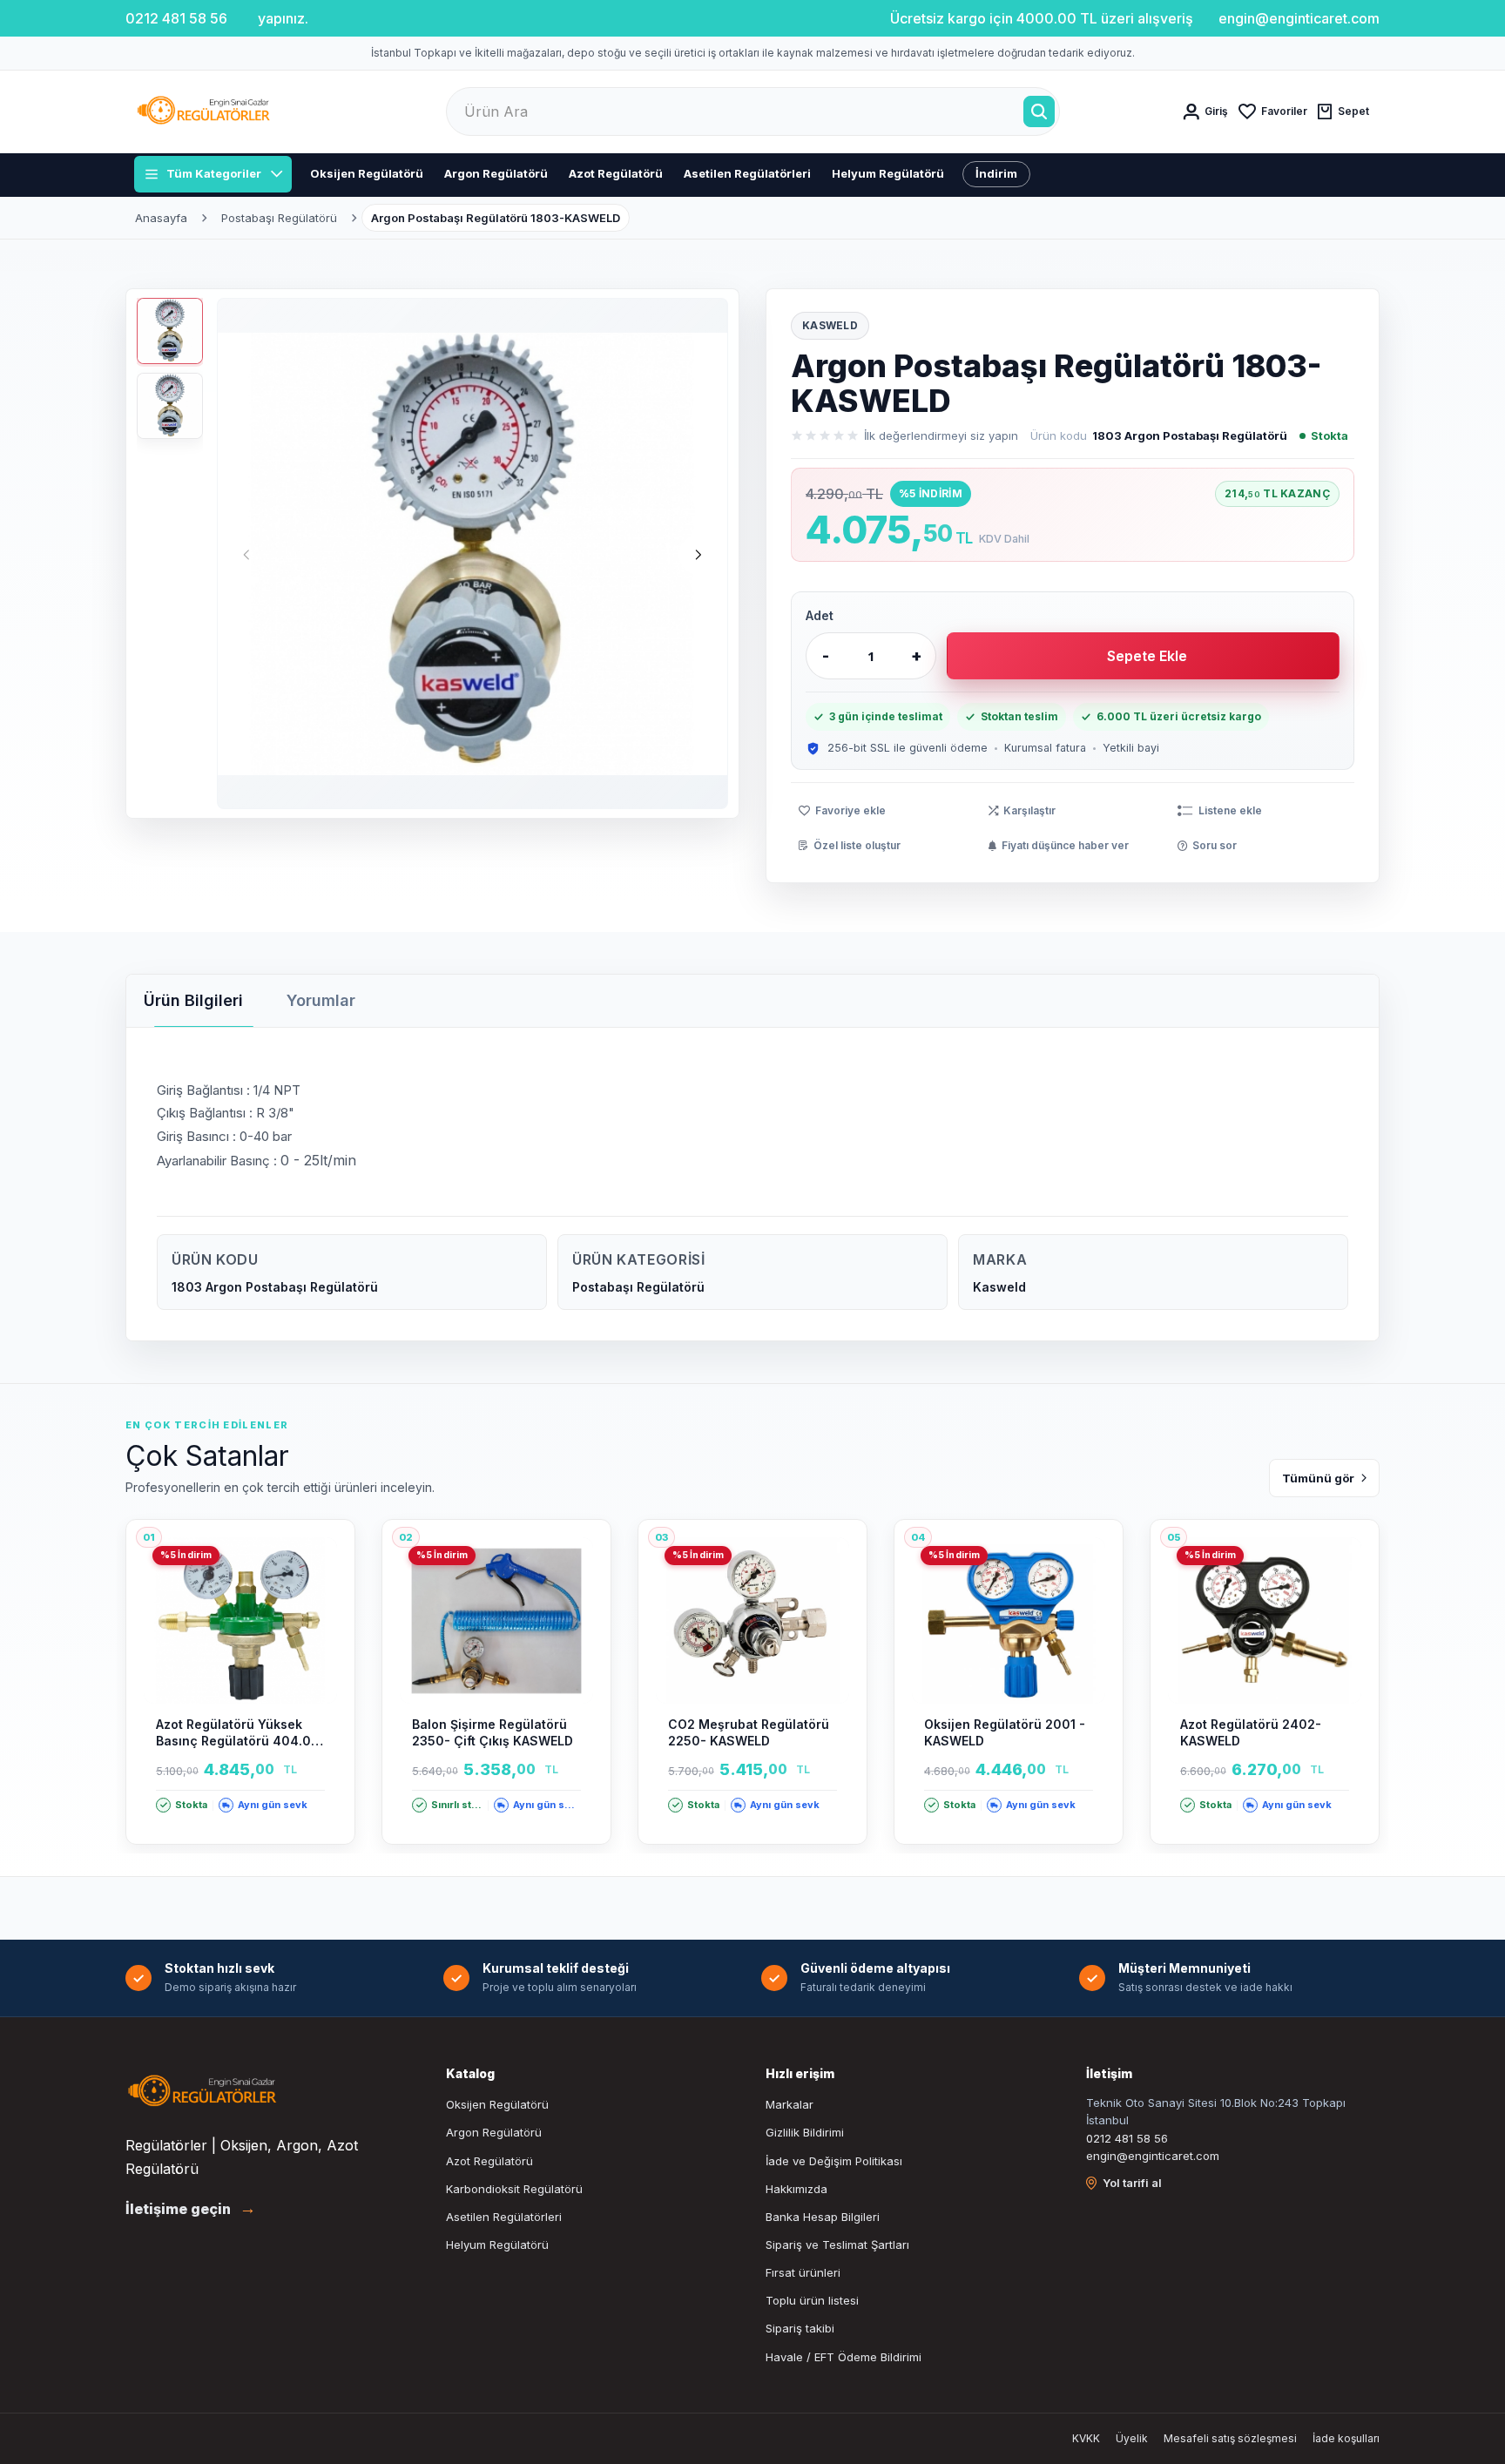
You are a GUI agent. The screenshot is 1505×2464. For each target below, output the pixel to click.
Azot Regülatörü (616, 173)
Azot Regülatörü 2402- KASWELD (1251, 1733)
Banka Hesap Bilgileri (823, 2217)
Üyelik (1132, 2438)
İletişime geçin (191, 2209)
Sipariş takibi (800, 2328)
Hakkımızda (796, 2189)
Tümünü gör (1318, 1478)
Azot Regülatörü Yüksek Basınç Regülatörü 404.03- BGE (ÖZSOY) (240, 1733)
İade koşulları (1346, 2438)
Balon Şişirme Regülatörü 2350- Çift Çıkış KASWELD (493, 1733)
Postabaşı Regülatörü (279, 218)
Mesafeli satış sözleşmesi (1230, 2438)
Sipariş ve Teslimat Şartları (837, 2245)
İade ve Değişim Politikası (834, 2161)
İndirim (996, 173)
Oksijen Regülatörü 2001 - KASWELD (1005, 1733)
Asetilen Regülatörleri (747, 173)
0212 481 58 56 (1127, 2138)
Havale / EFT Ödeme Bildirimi (844, 2357)
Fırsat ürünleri (803, 2272)
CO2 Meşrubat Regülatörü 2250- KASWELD (749, 1733)
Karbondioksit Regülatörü (514, 2189)
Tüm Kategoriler (214, 173)
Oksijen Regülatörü (367, 173)
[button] (699, 555)
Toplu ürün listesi (812, 2300)
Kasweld (830, 325)
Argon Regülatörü (496, 173)
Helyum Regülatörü (888, 173)
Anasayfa (161, 218)
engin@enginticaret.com (1153, 2156)
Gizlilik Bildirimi (805, 2132)
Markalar (790, 2104)
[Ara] (1039, 111)
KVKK (1086, 2438)
